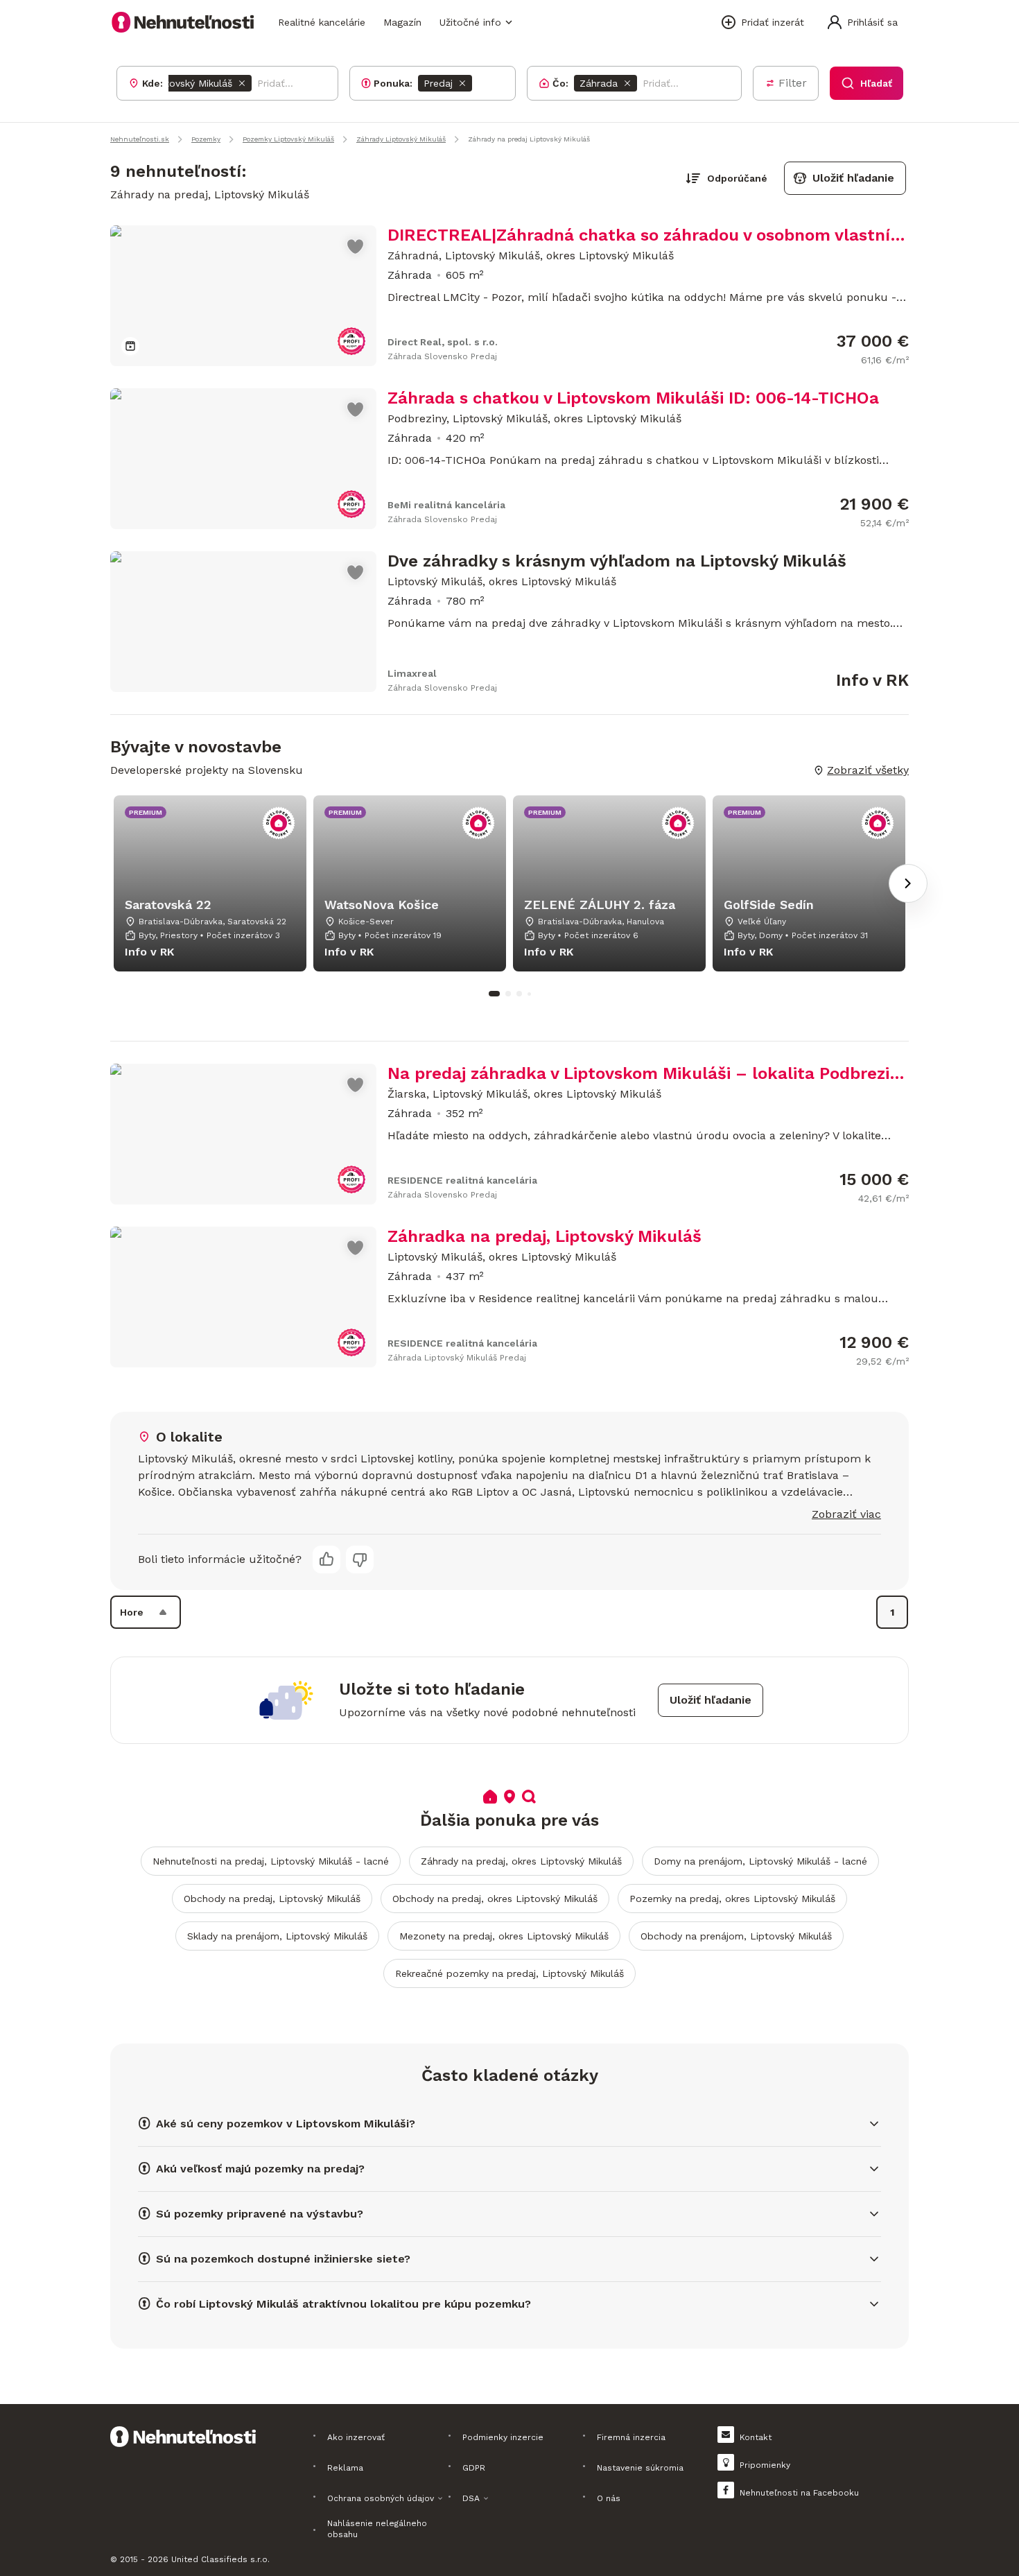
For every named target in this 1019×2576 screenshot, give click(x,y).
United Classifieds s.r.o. (220, 2559)
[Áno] (326, 1559)
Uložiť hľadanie (853, 178)
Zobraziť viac (846, 1514)
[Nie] (360, 1559)
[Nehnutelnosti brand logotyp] (183, 22)
